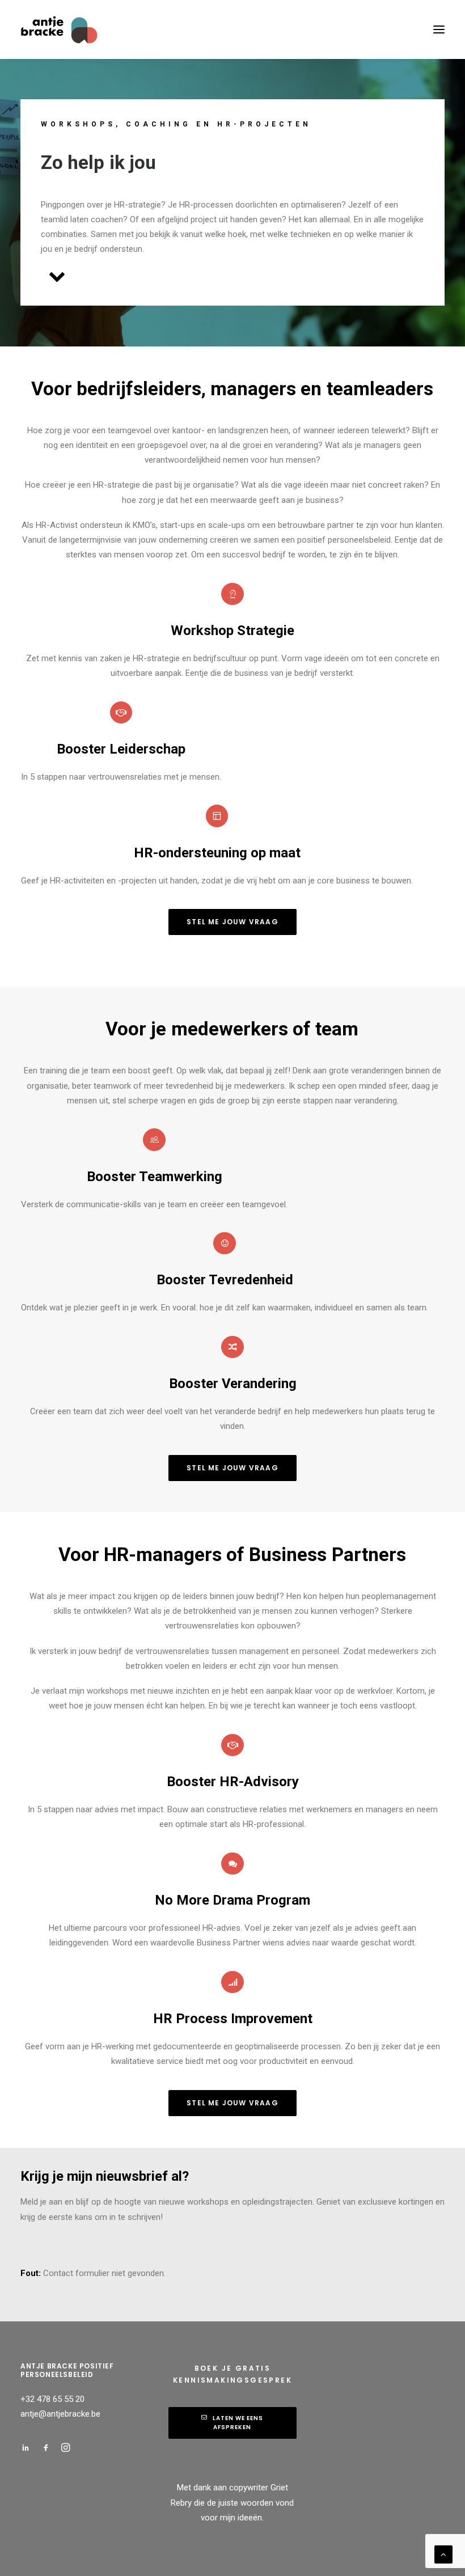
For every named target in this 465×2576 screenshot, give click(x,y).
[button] (217, 816)
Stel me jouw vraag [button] (232, 922)
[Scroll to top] (443, 2554)
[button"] (26, 2449)
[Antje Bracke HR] (60, 29)
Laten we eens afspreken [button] (239, 2423)
